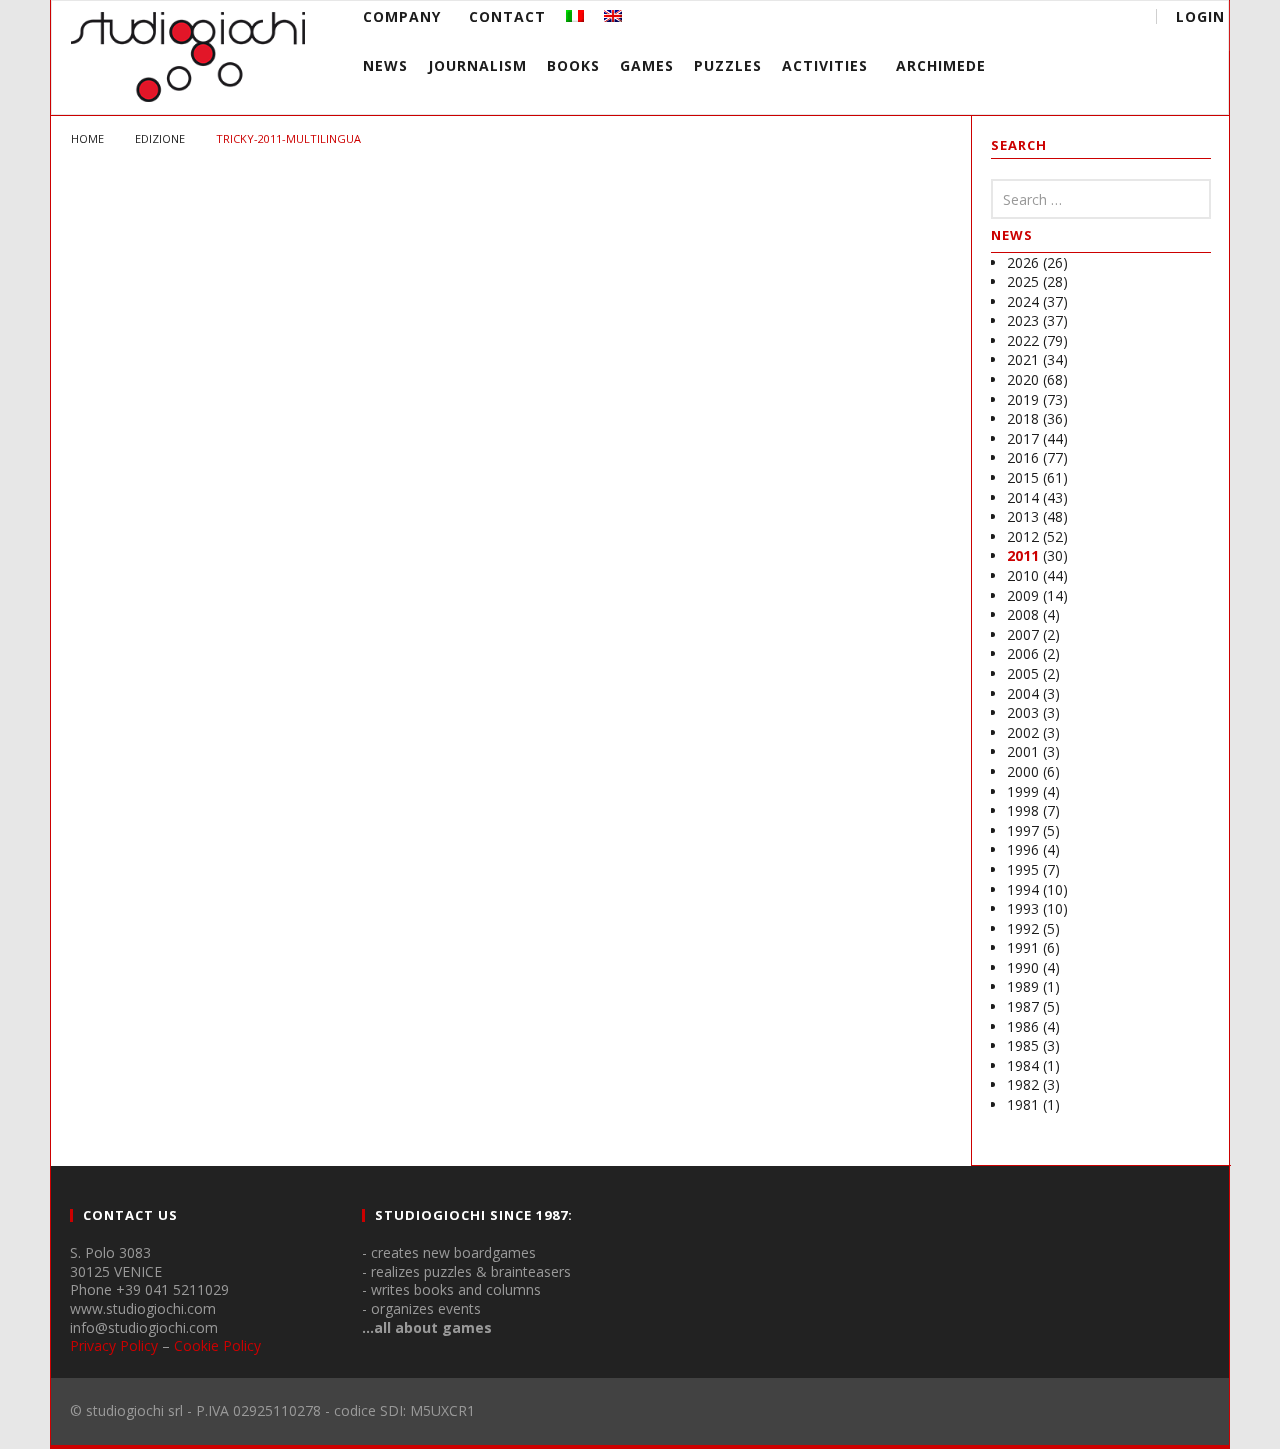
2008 (1023, 614)
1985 (1023, 1045)
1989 (1023, 986)
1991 (1023, 947)
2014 (1023, 497)
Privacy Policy (114, 1345)
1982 (1023, 1084)
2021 (1023, 359)
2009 (1023, 595)
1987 (1023, 1006)
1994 (1023, 889)
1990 (1023, 967)
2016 (1023, 457)
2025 (1023, 281)
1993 (1023, 908)
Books (573, 65)
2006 (1023, 653)
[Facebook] (966, 19)
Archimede (941, 65)
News (385, 65)
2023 (1023, 320)
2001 (1023, 751)
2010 (1023, 575)
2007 (1023, 634)
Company (402, 16)
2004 (1023, 693)
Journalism (477, 65)
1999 (1023, 791)
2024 (1023, 301)
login (1200, 16)
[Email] (1077, 19)
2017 (1023, 438)
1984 (1023, 1065)
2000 (1023, 771)
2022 (1023, 340)
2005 (1023, 673)
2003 (1023, 712)
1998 (1023, 810)
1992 (1023, 928)
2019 (1023, 399)
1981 (1023, 1104)
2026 (1023, 262)
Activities (825, 65)
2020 (1023, 379)
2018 (1023, 418)
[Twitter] (1040, 19)
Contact (507, 16)
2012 (1023, 536)
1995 (1023, 869)
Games (647, 65)
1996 (1023, 849)
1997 (1023, 830)
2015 (1023, 477)
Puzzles (728, 65)
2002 (1023, 732)
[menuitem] (575, 16)
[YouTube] (1003, 19)
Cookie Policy (217, 1345)
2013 (1023, 516)
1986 (1023, 1026)
